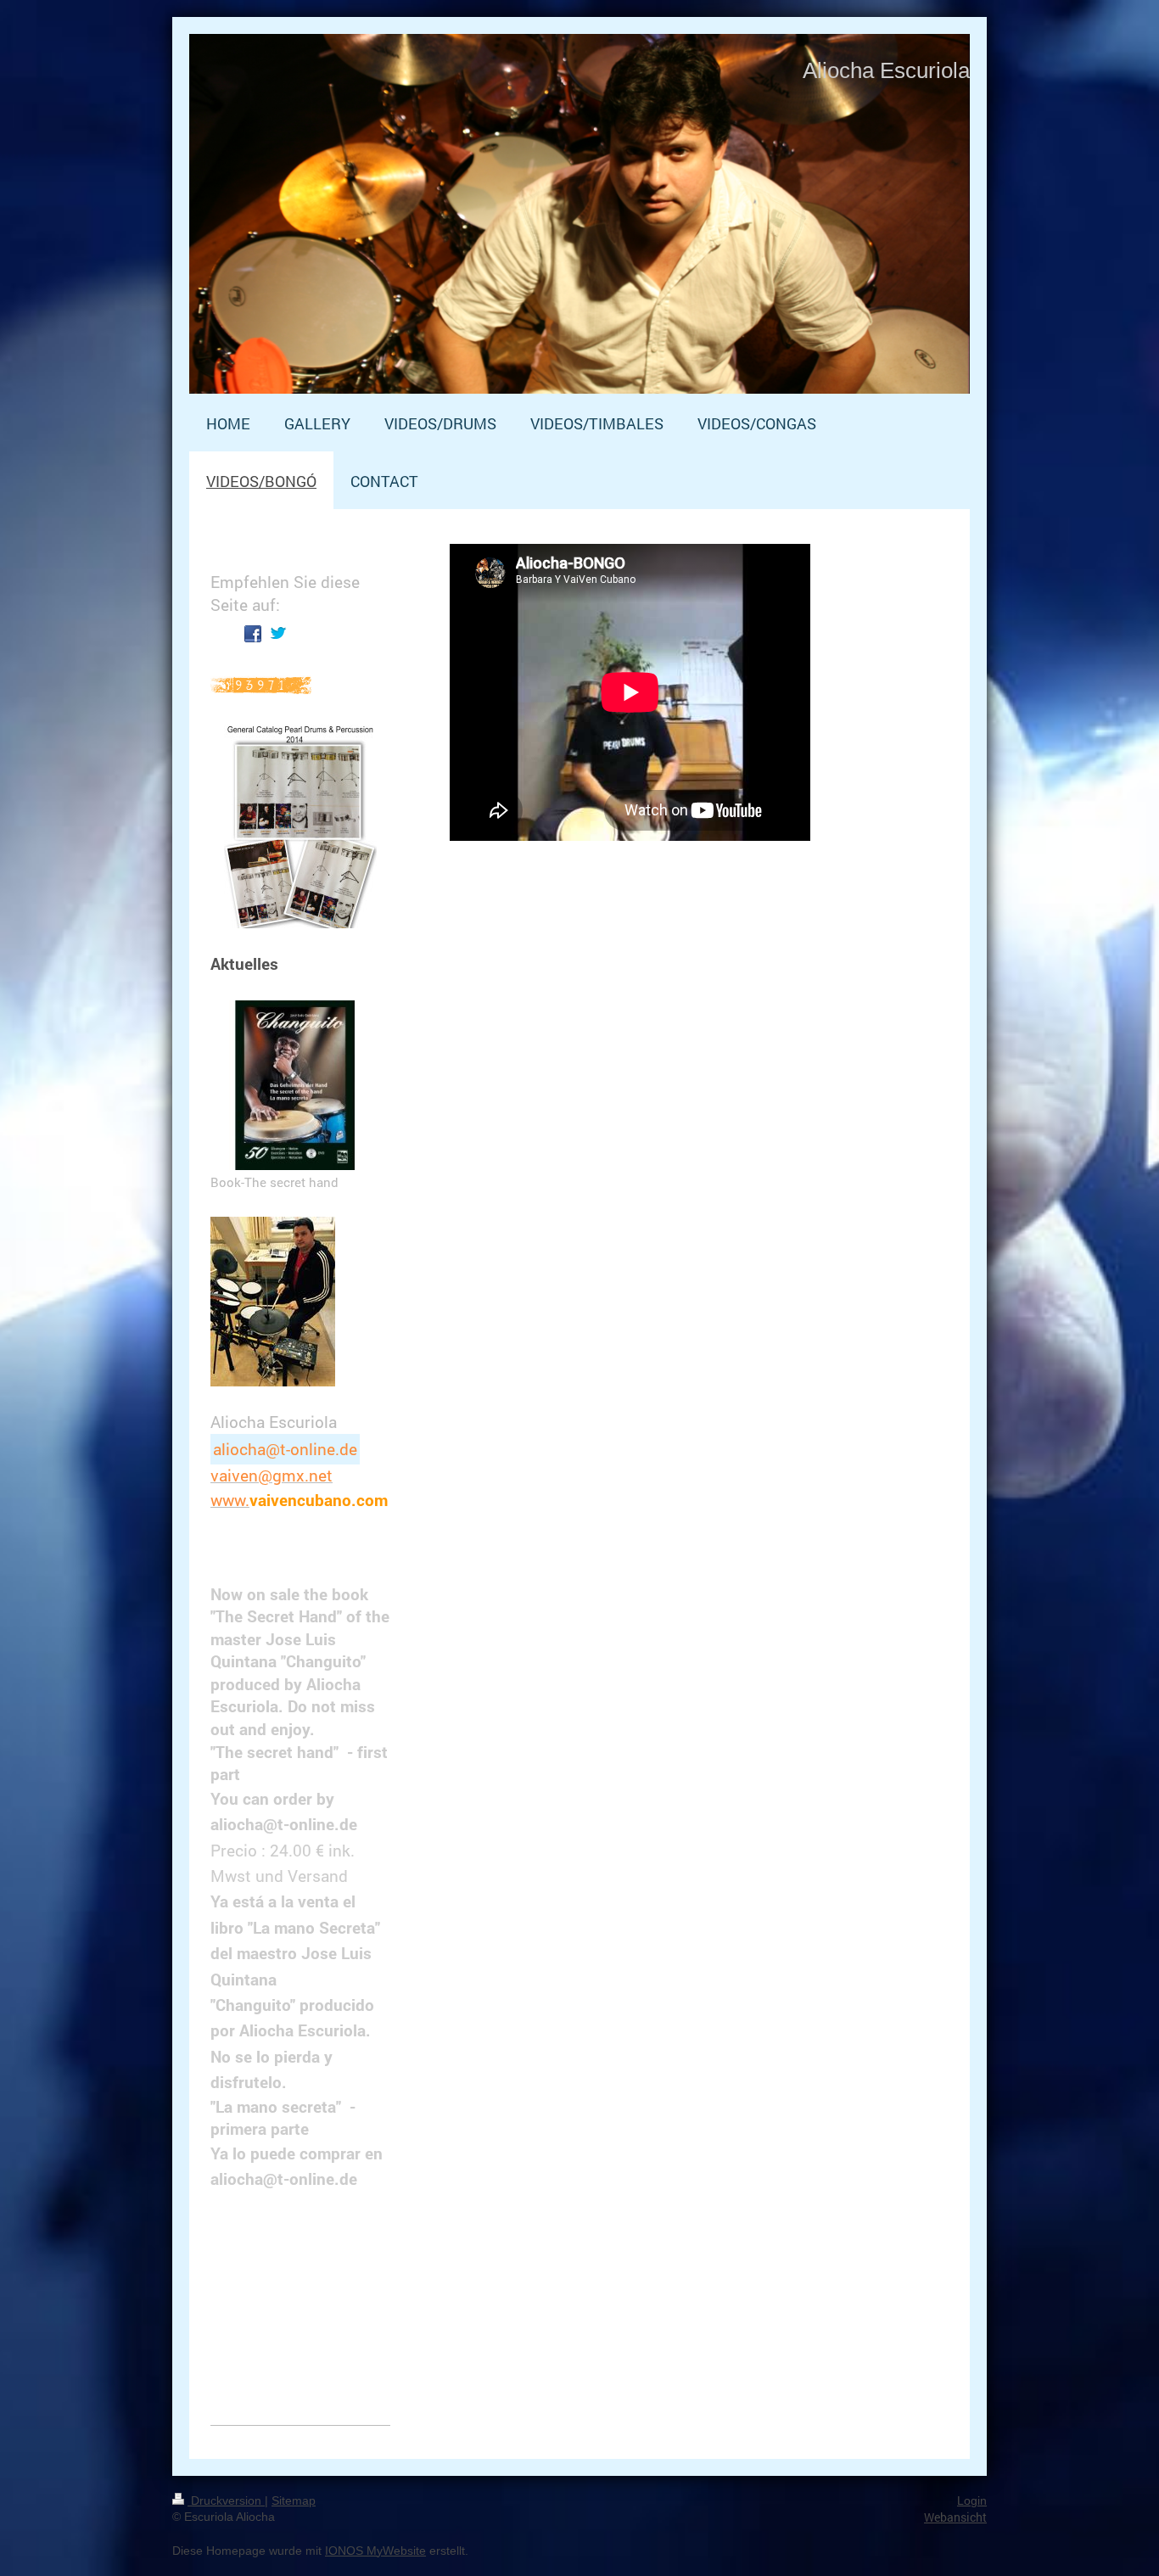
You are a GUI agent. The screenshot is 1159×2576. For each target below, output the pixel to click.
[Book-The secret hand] (295, 1085)
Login (972, 2500)
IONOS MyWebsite (375, 2551)
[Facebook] (253, 634)
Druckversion (226, 2500)
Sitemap (294, 2500)
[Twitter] (278, 634)
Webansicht (955, 2517)
